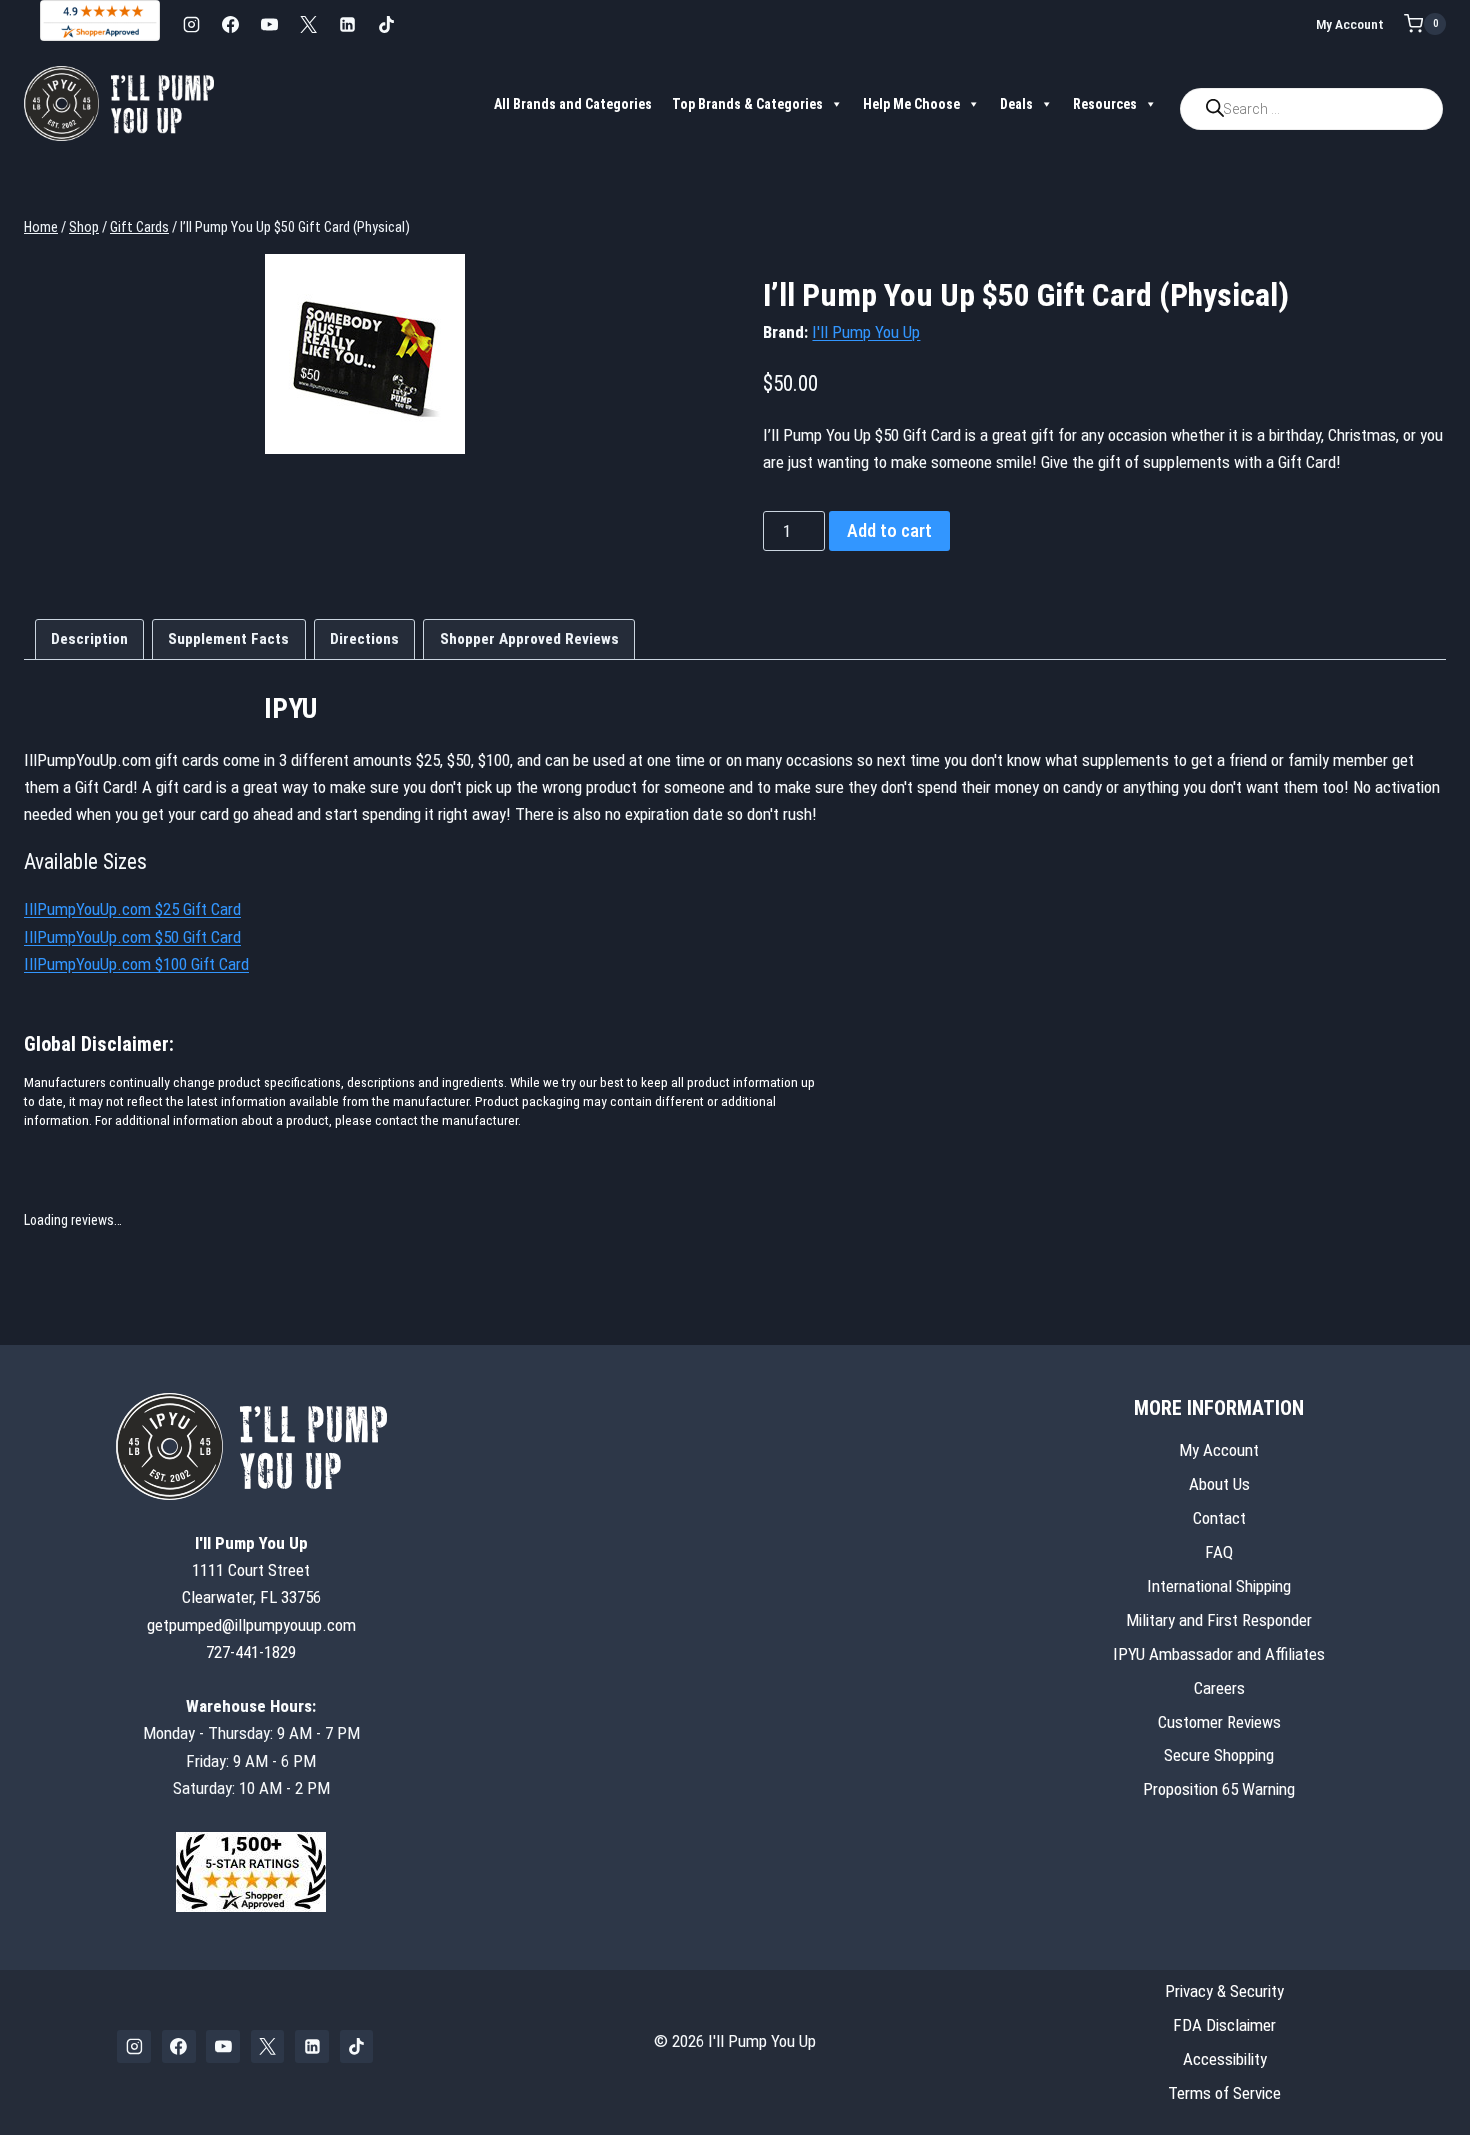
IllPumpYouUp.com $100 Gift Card (136, 964)
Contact (1219, 1518)
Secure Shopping (1219, 1755)
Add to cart (889, 530)
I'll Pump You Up (866, 332)
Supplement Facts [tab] (228, 639)
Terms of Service (1224, 2093)
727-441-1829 (251, 1652)
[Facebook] (230, 24)
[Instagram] (191, 24)
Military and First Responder (1219, 1620)
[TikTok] (386, 24)
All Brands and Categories (573, 104)
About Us (1219, 1484)
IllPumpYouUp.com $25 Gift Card (132, 909)
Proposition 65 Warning (1219, 1789)
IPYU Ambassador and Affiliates (1219, 1654)
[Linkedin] (347, 24)
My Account (1350, 24)
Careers (1219, 1688)
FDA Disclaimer (1224, 2025)
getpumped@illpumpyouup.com (251, 1625)
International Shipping (1219, 1586)
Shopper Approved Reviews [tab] (529, 639)
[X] (308, 24)
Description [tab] (89, 639)
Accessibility (1225, 2059)
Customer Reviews (1219, 1722)
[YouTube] (269, 24)
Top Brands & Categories (747, 104)
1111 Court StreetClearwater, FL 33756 (251, 1570)
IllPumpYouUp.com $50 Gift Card (132, 937)
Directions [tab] (364, 639)
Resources (1105, 104)
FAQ (1219, 1552)
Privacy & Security (1224, 1991)
